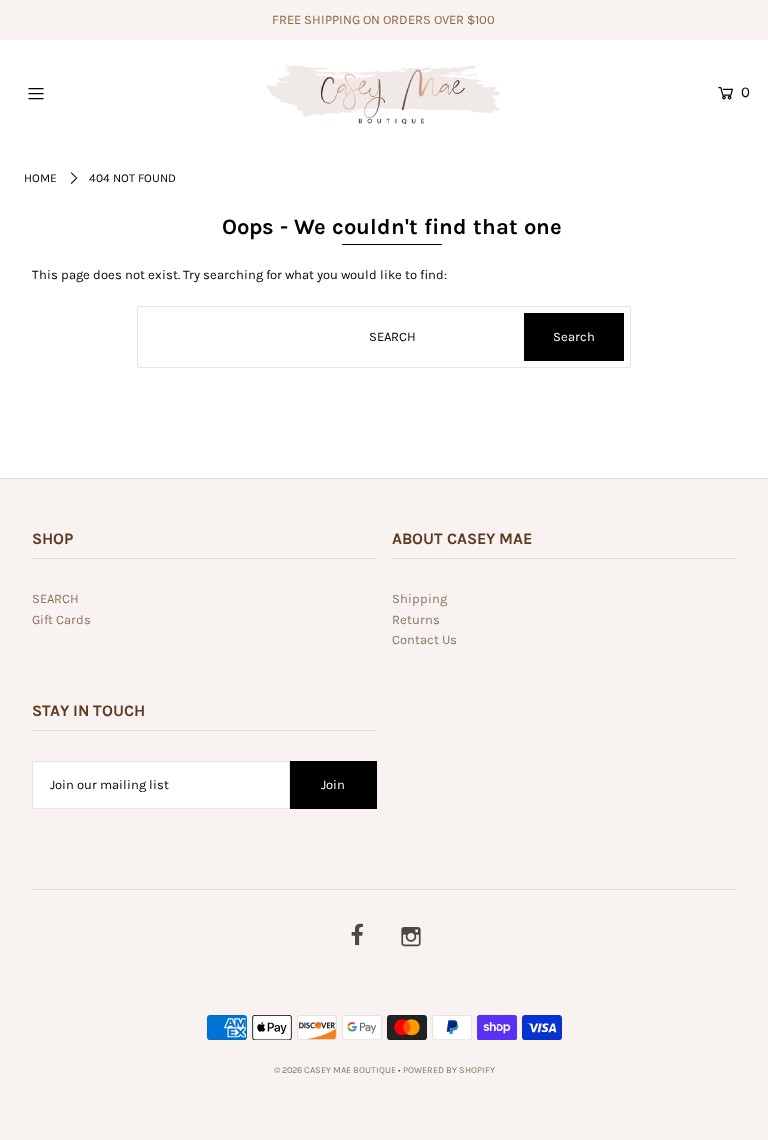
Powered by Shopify (449, 1070)
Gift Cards (61, 619)
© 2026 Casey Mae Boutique (335, 1070)
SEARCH (55, 598)
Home (40, 178)
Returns (416, 619)
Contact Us (424, 639)
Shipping (419, 598)
